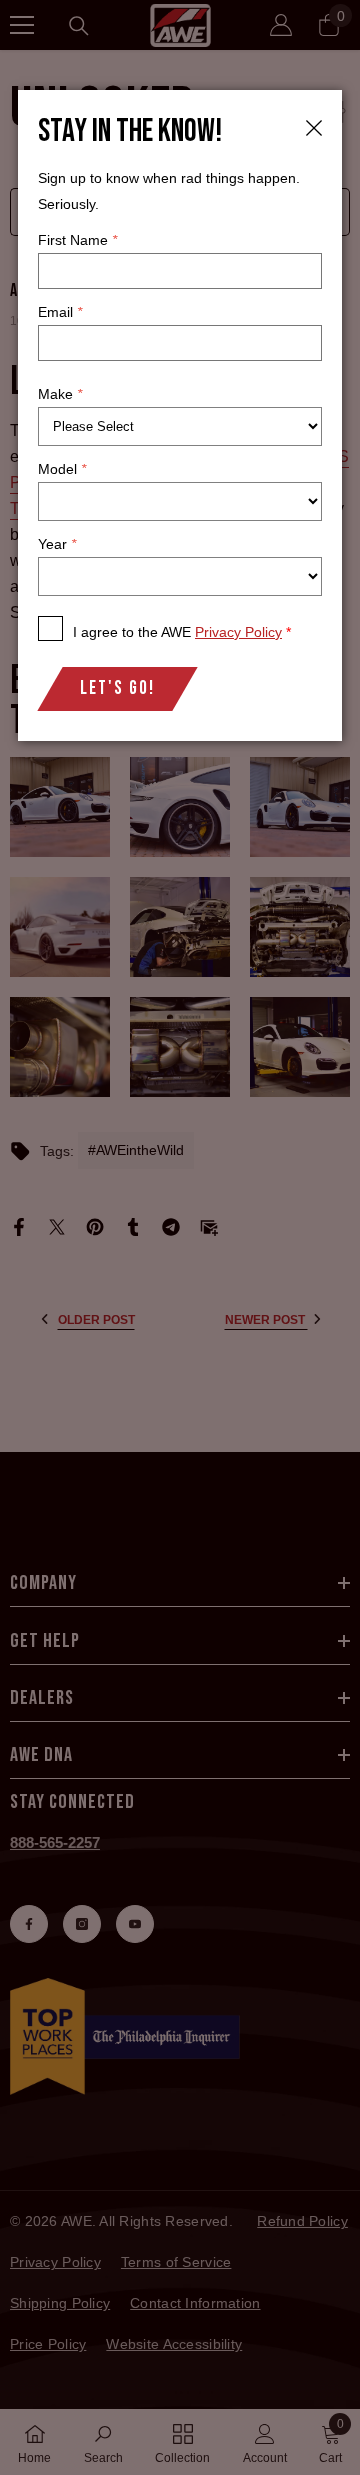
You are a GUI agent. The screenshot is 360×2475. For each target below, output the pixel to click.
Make (60, 394)
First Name (77, 240)
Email (60, 312)
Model (62, 469)
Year (57, 544)
